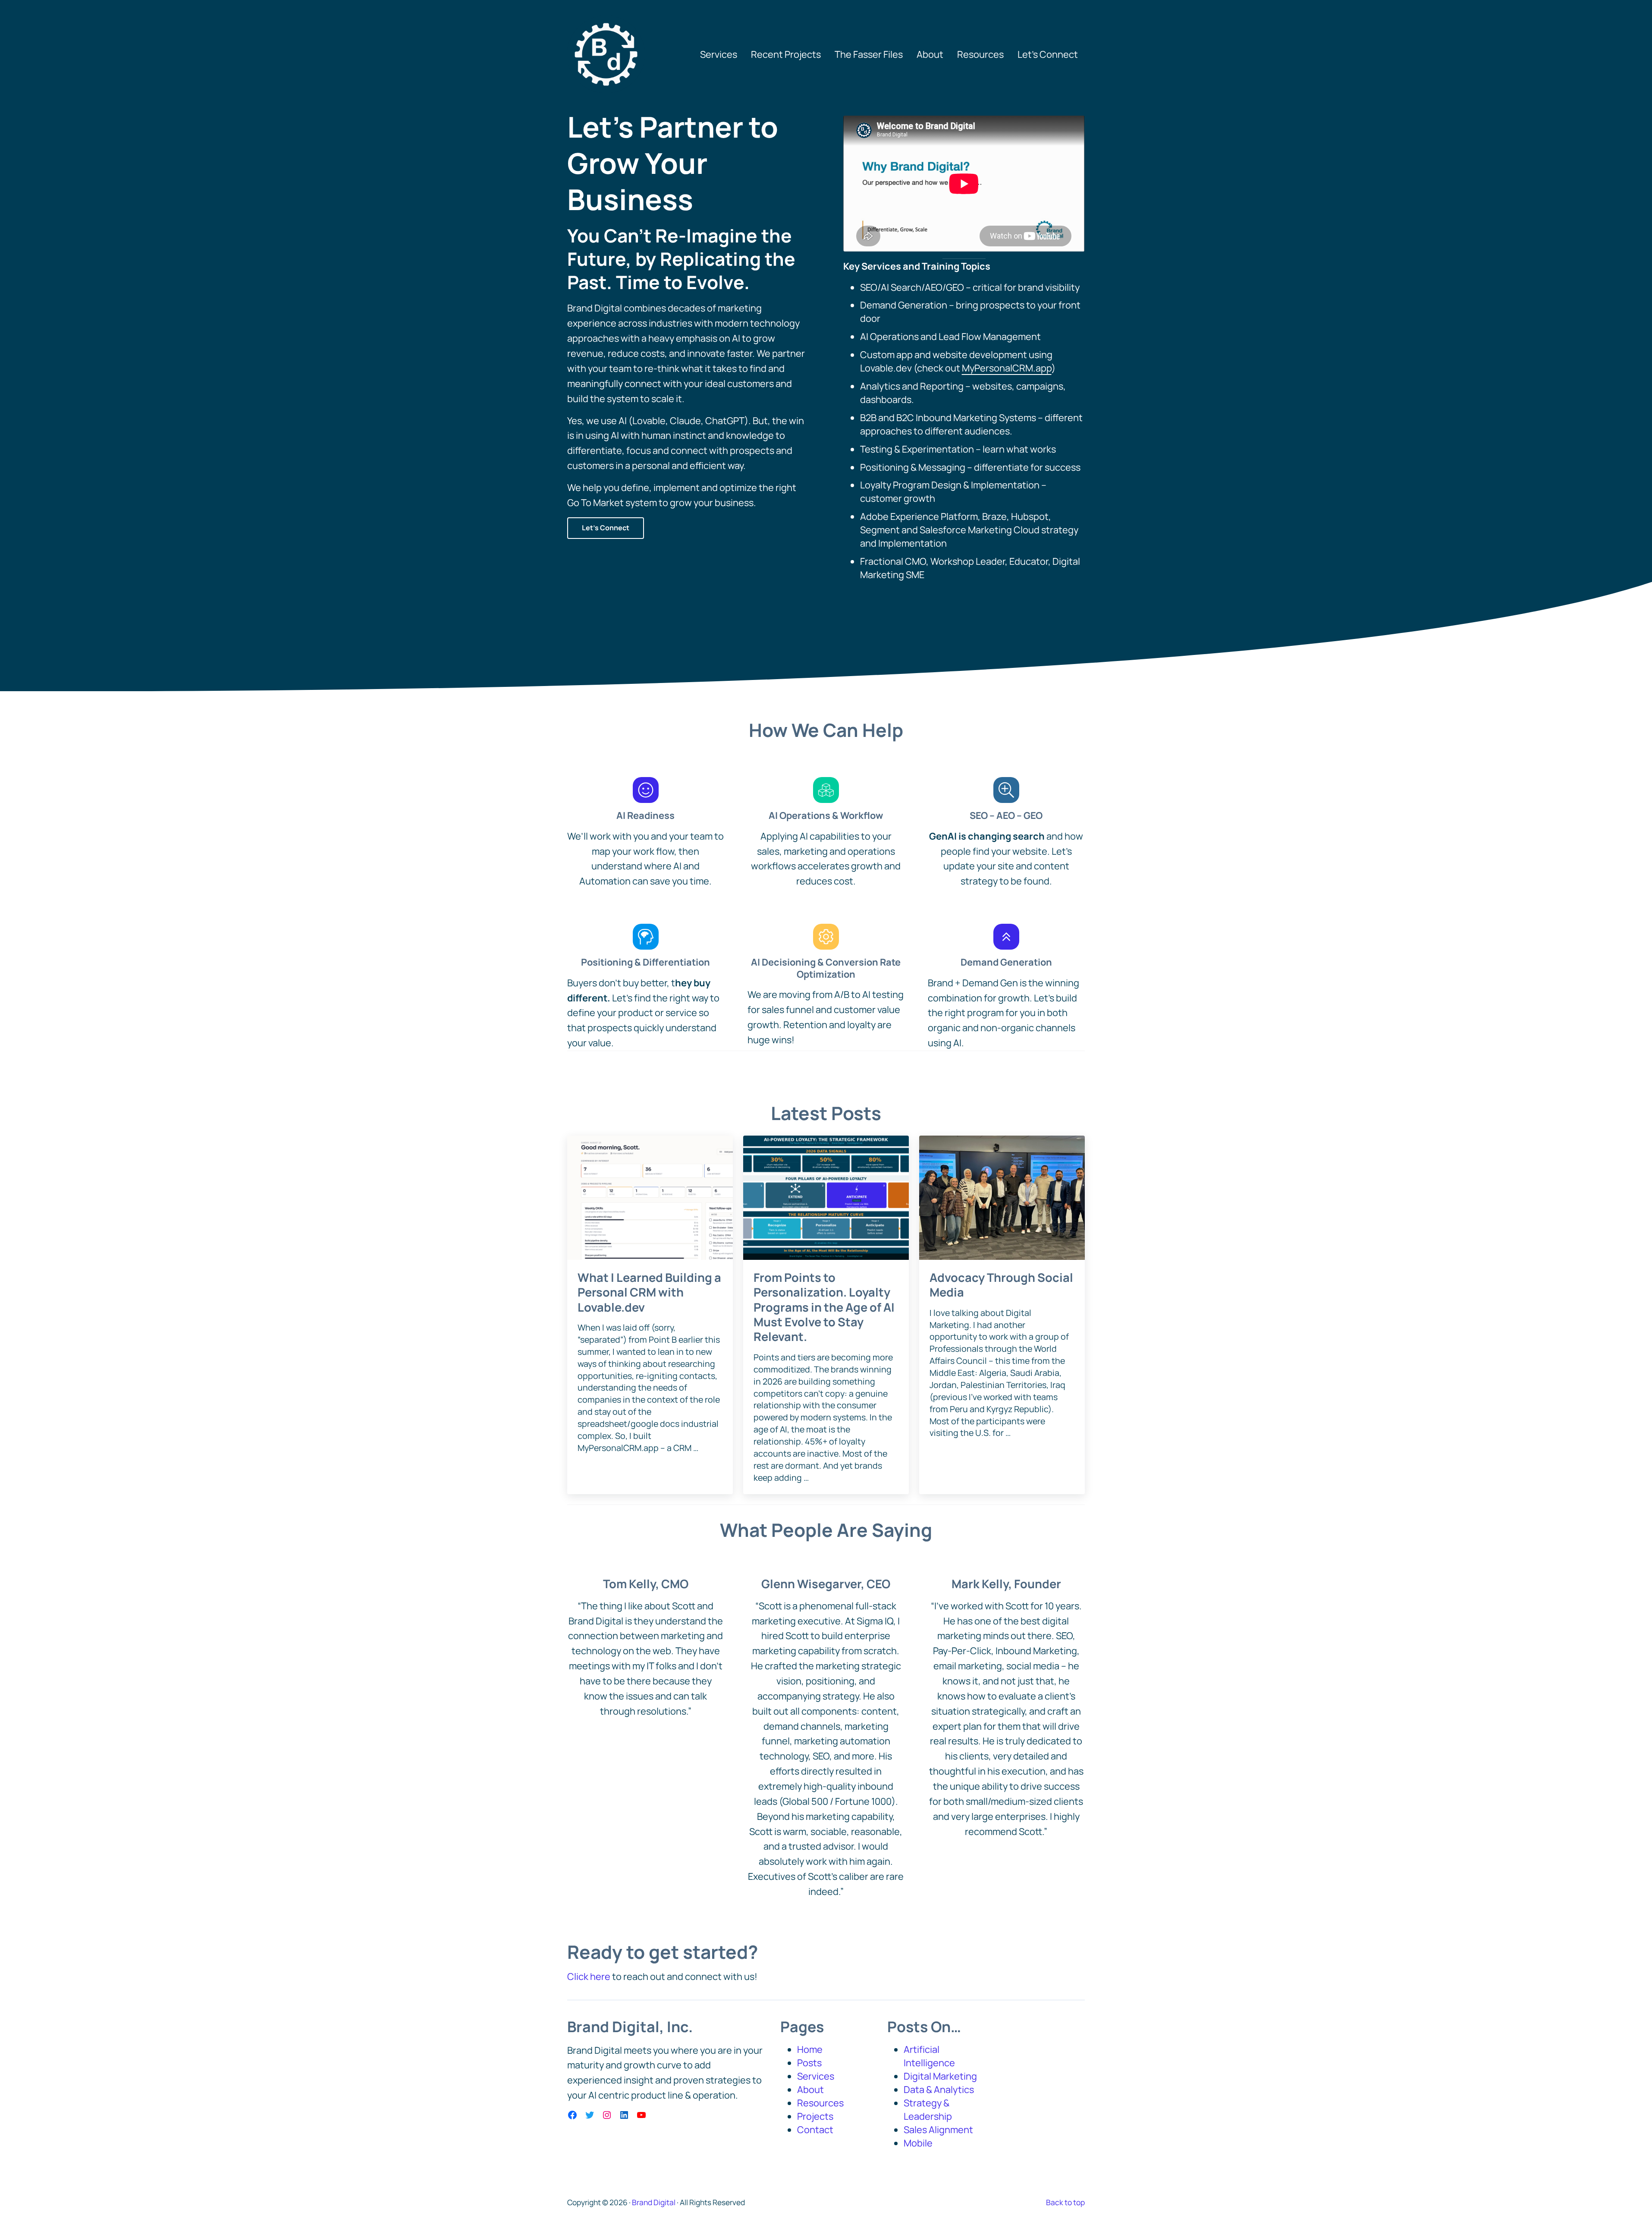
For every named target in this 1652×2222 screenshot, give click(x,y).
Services (816, 2076)
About (810, 2090)
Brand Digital (654, 2202)
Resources (820, 2103)
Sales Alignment (938, 2130)
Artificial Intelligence (929, 2056)
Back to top (1065, 2202)
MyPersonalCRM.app (1007, 368)
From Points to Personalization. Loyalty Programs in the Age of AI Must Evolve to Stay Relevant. (824, 1307)
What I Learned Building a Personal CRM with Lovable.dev (649, 1292)
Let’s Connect (606, 528)
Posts (809, 2063)
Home (810, 2049)
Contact (815, 2130)
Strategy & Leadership (928, 2110)
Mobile (918, 2143)
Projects (815, 2116)
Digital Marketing (940, 2076)
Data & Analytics (939, 2090)
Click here (589, 1977)
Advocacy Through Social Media (1001, 1285)
